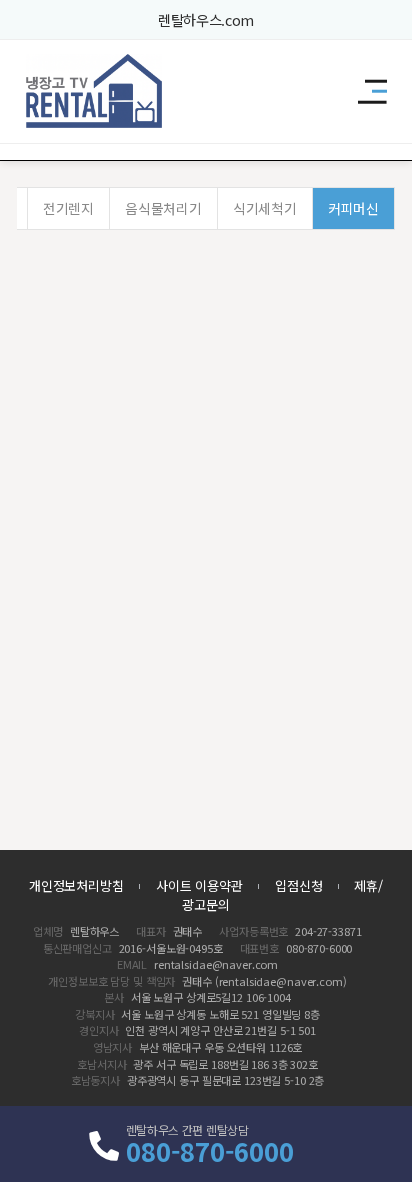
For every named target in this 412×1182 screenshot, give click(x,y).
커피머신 (353, 208)
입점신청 (298, 885)
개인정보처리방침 (76, 885)
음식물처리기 (163, 208)
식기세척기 (264, 208)
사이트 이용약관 (199, 885)
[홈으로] (94, 91)
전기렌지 (68, 208)
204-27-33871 (328, 931)
